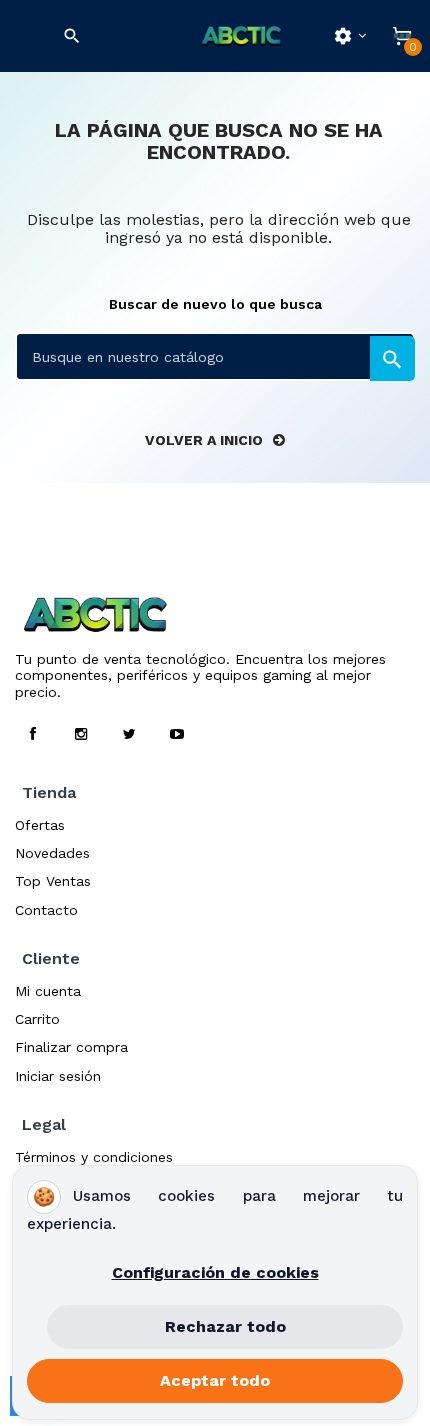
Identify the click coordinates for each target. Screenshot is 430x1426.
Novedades (52, 853)
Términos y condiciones (94, 1157)
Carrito (37, 1019)
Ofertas (40, 825)
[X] (129, 734)
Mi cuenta (48, 991)
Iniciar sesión (58, 1076)
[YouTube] (177, 734)
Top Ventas (53, 881)
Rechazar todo (225, 1326)
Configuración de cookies (215, 1272)
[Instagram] (81, 734)
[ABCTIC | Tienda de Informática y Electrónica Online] (241, 36)
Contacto (46, 910)
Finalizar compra (71, 1047)
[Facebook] (33, 734)
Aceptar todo (215, 1380)
